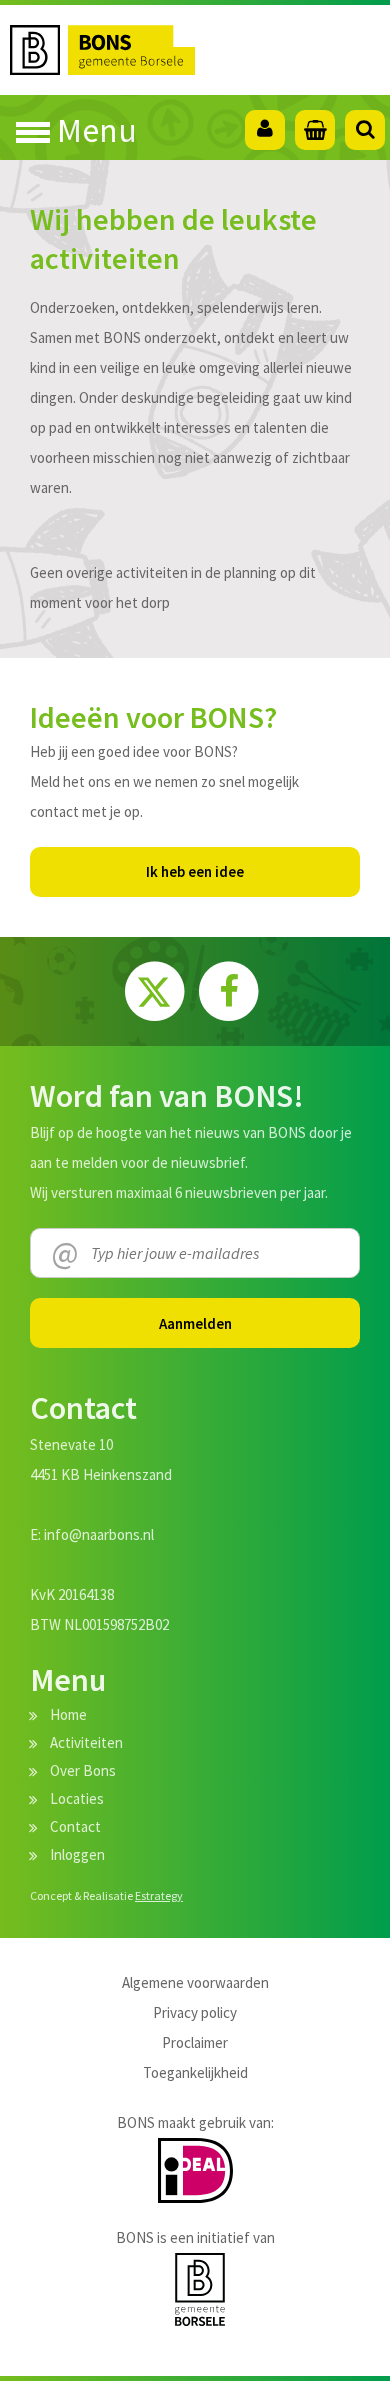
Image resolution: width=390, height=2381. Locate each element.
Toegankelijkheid (195, 2072)
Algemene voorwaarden (195, 1982)
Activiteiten (86, 1742)
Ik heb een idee (195, 871)
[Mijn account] (265, 130)
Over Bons (83, 1770)
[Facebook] (228, 988)
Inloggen (77, 1854)
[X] (157, 988)
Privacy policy (195, 2012)
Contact (75, 1826)
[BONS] (200, 50)
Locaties (77, 1798)
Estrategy (159, 1895)
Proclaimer (195, 2042)
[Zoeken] (365, 130)
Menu (93, 130)
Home (68, 1714)
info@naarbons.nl (99, 1534)
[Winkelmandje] (315, 130)
